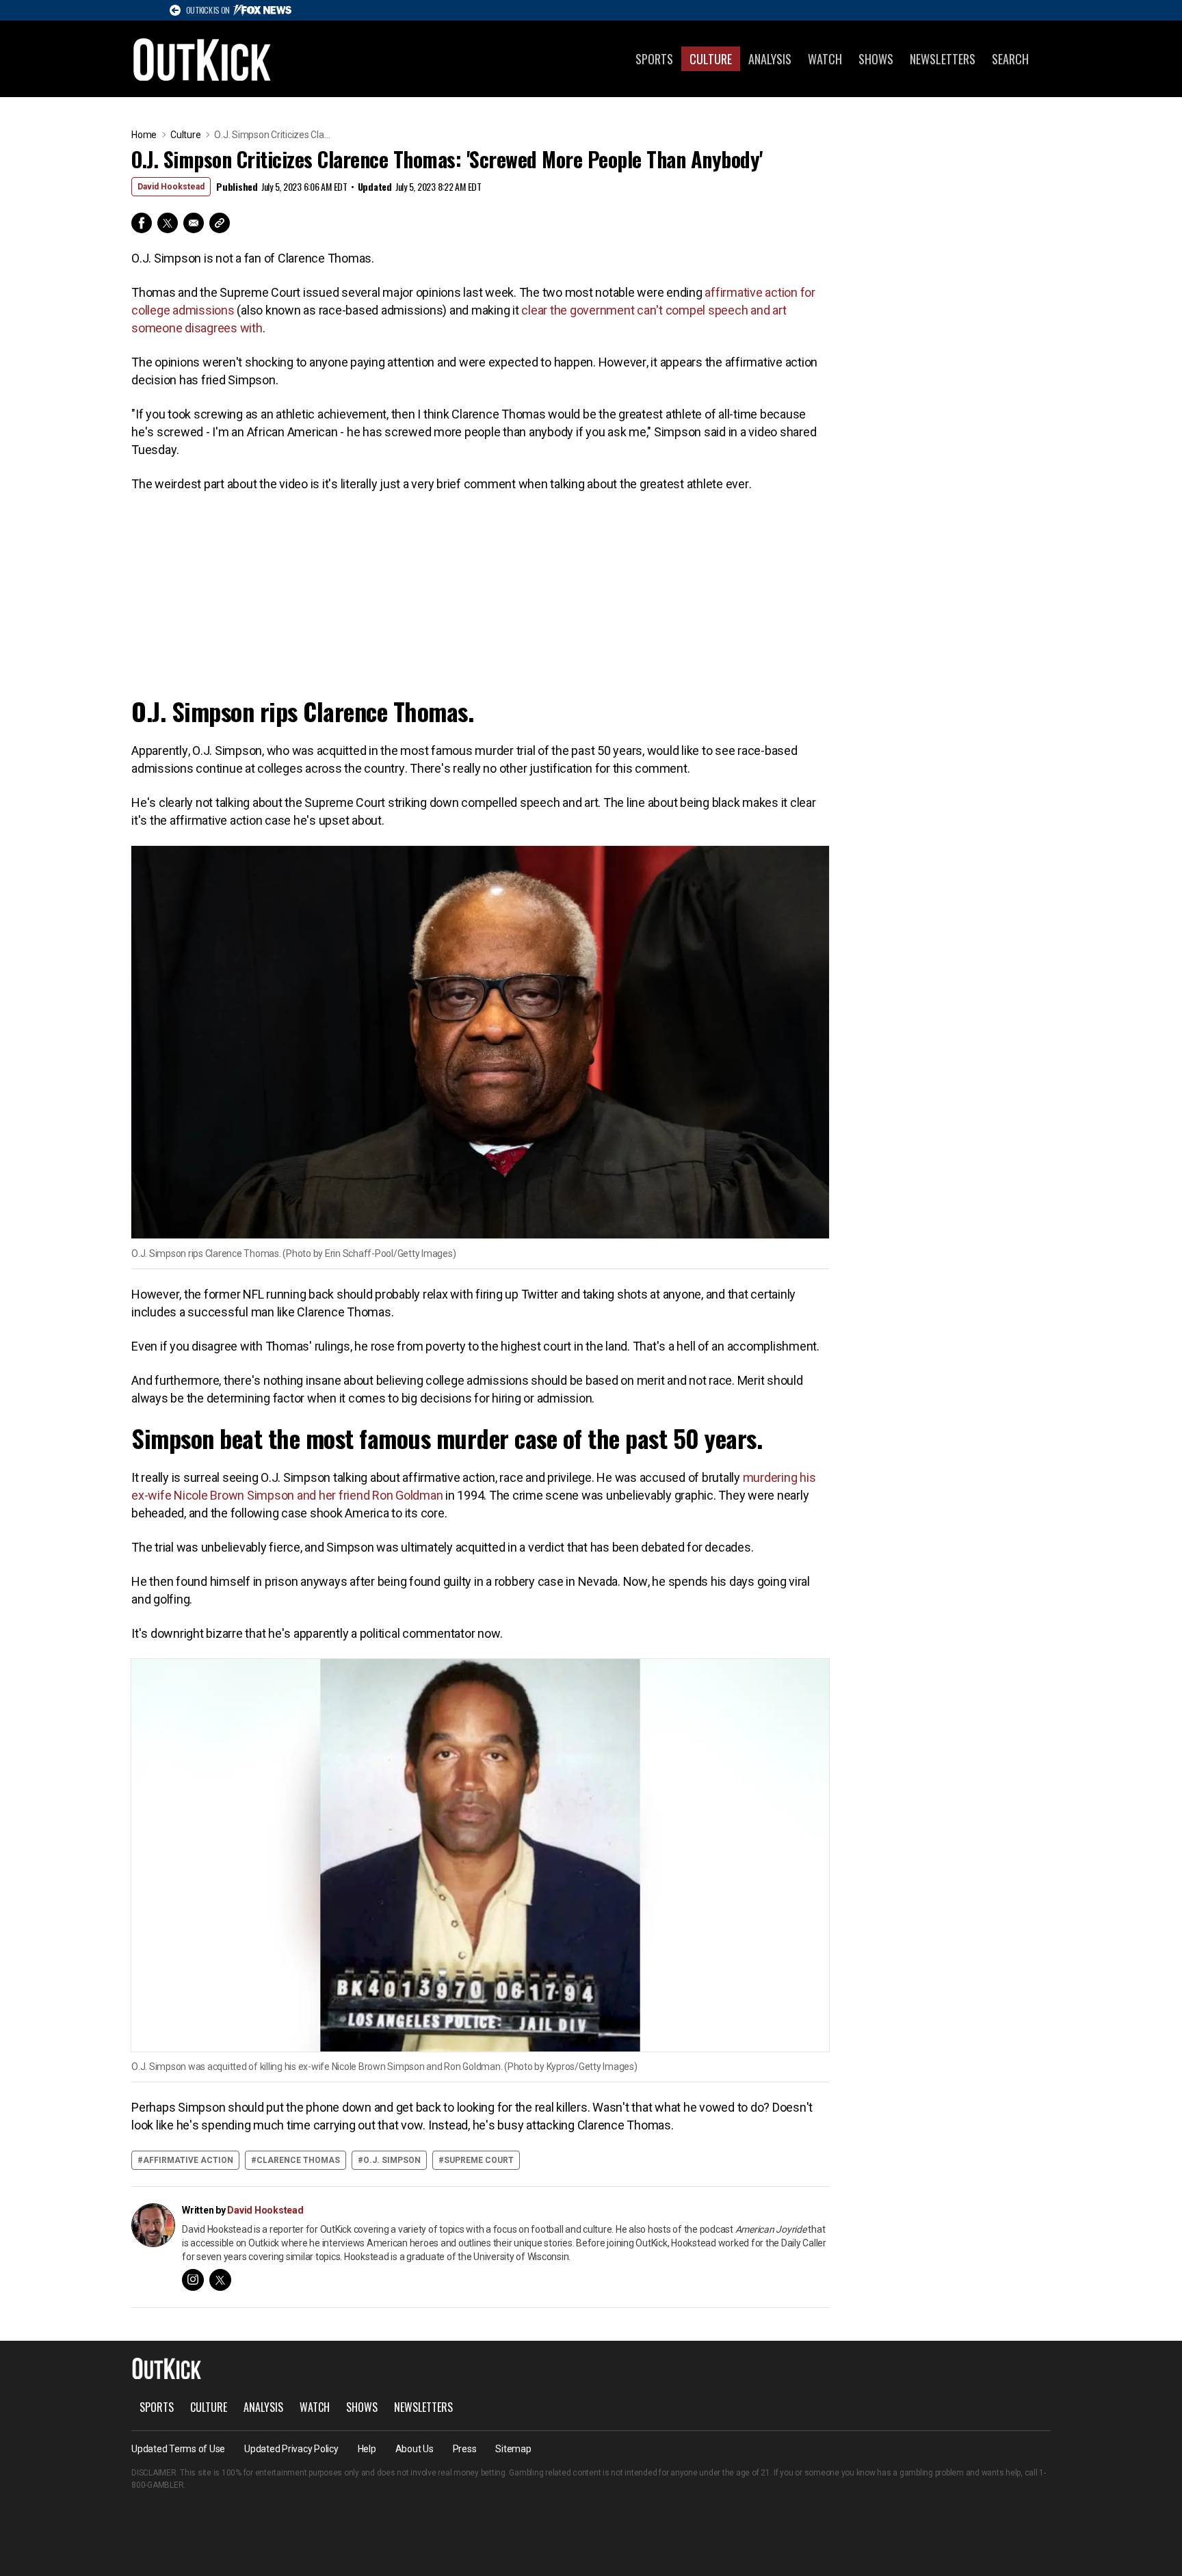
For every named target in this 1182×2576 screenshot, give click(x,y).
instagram (193, 2280)
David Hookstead (171, 187)
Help (367, 2449)
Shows (876, 59)
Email (194, 223)
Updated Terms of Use (178, 2449)
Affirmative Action (188, 2160)
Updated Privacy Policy (291, 2449)
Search (1010, 59)
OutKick (202, 59)
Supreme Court (479, 2160)
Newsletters (943, 59)
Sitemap (513, 2449)
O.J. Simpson (392, 2160)
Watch (825, 59)
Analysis (770, 59)
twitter (220, 2280)
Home (144, 135)
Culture (711, 59)
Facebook (142, 223)
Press (465, 2449)
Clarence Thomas (298, 2160)
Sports (654, 59)
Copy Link (220, 223)
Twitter (168, 223)
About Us (415, 2449)
